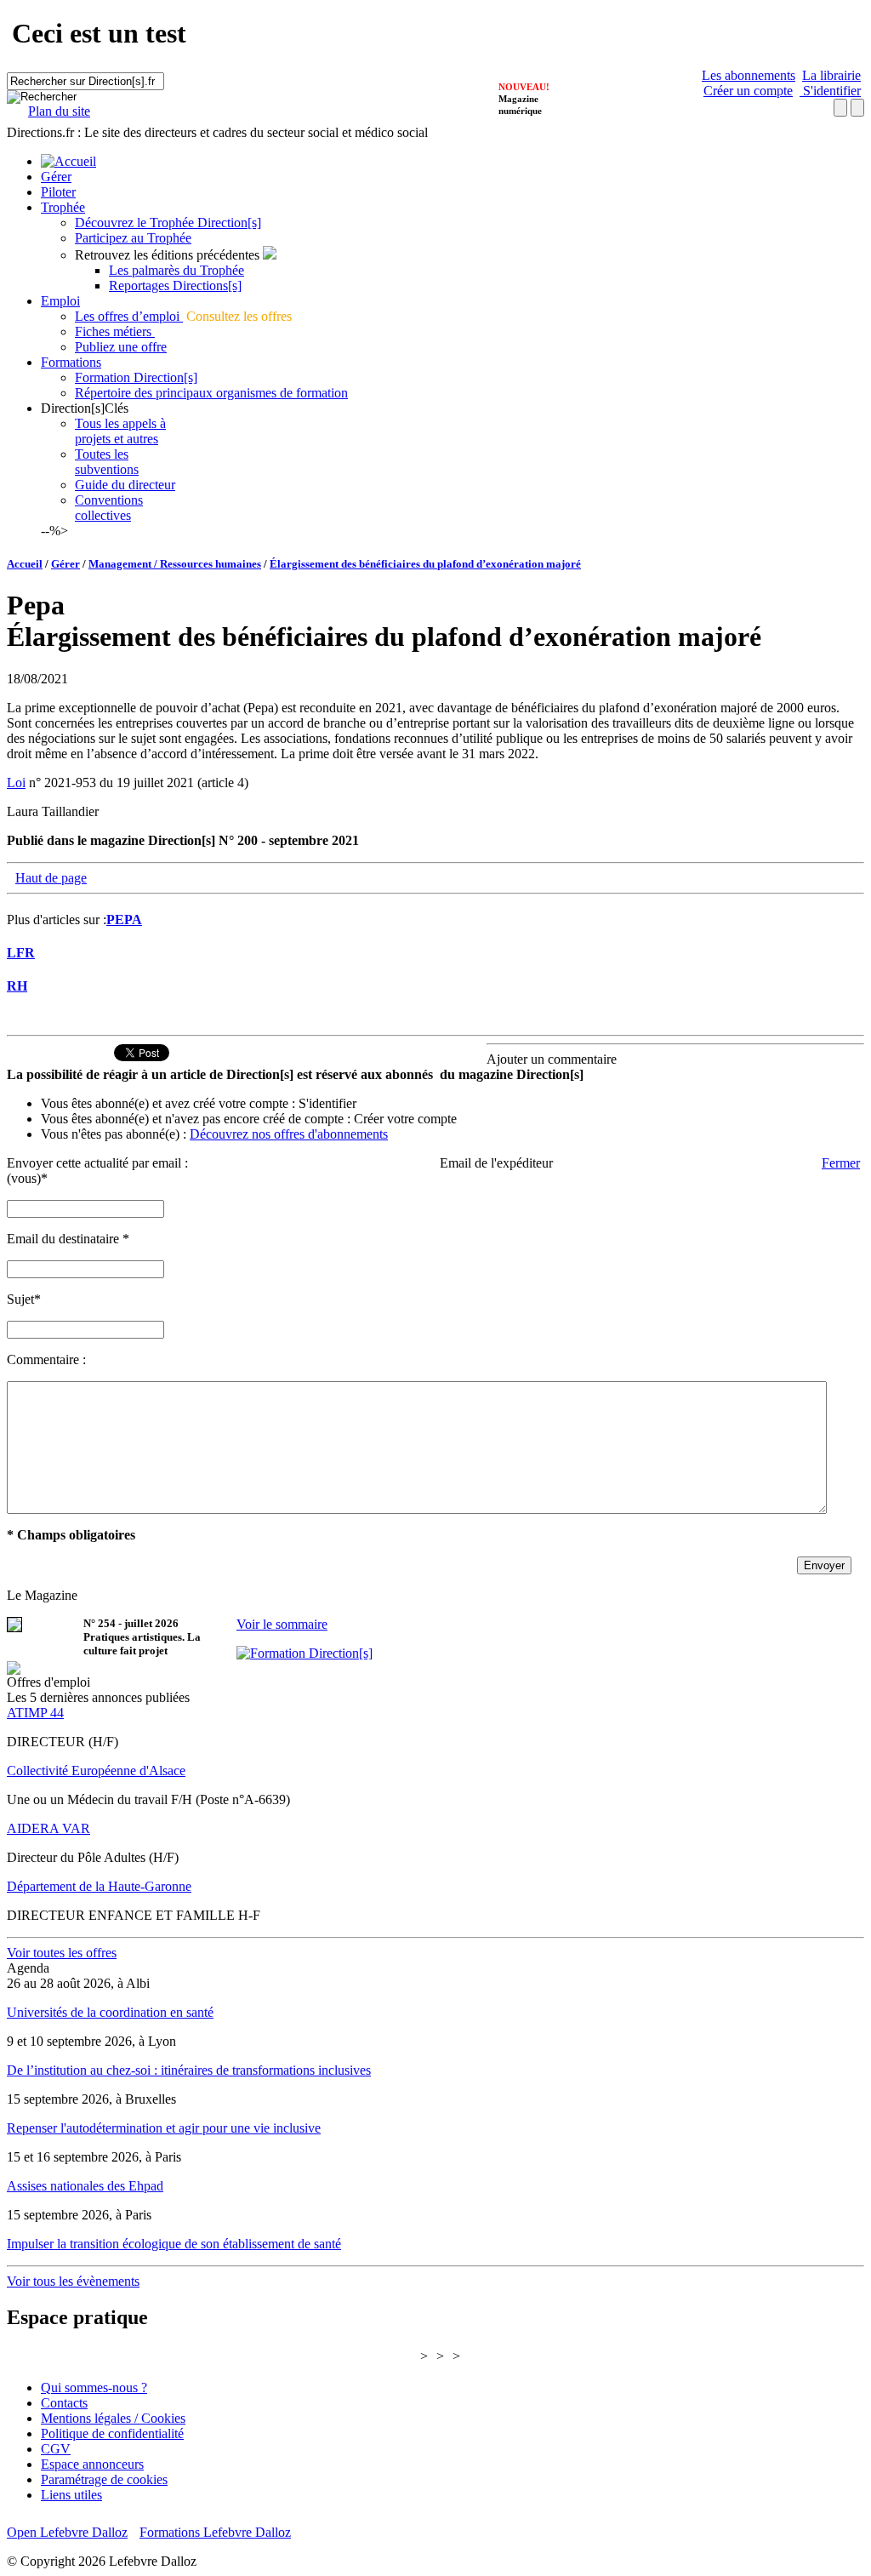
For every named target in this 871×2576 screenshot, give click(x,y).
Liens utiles (71, 2495)
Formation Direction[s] (136, 377)
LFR (21, 953)
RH (17, 986)
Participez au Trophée (133, 238)
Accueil (25, 564)
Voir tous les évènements (73, 2281)
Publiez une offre (121, 347)
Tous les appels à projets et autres (120, 431)
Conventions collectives (109, 508)
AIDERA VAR (48, 1828)
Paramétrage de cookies (104, 2479)
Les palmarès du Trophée (176, 270)
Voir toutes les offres (62, 1953)
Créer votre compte (405, 1119)
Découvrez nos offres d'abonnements (289, 1134)
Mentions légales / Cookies (113, 2418)
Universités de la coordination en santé (110, 2012)
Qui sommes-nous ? (94, 2388)
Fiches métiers (115, 331)
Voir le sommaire (282, 1624)
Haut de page (51, 878)
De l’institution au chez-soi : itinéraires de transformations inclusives (189, 2070)
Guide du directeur (125, 485)
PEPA (124, 920)
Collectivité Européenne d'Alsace (96, 1771)
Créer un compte (748, 91)
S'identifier (830, 91)
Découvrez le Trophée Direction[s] (168, 223)
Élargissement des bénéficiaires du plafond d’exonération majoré (425, 564)
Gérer (56, 177)
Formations (71, 362)
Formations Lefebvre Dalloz (215, 2532)
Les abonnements (749, 75)
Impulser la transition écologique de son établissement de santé (174, 2244)
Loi (16, 783)
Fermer (841, 1163)
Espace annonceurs (92, 2464)
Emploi (60, 301)
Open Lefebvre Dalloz (67, 2532)
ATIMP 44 (35, 1713)
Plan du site (59, 111)
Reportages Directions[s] (175, 286)
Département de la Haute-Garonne (99, 1886)
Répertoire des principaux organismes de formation (211, 393)
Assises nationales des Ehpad (85, 2186)
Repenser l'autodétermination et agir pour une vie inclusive (164, 2128)
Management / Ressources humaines (175, 564)
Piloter (58, 192)
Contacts (64, 2403)
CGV (56, 2449)
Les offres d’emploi (129, 316)
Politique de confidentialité (112, 2433)
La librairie (831, 75)
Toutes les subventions (107, 462)
